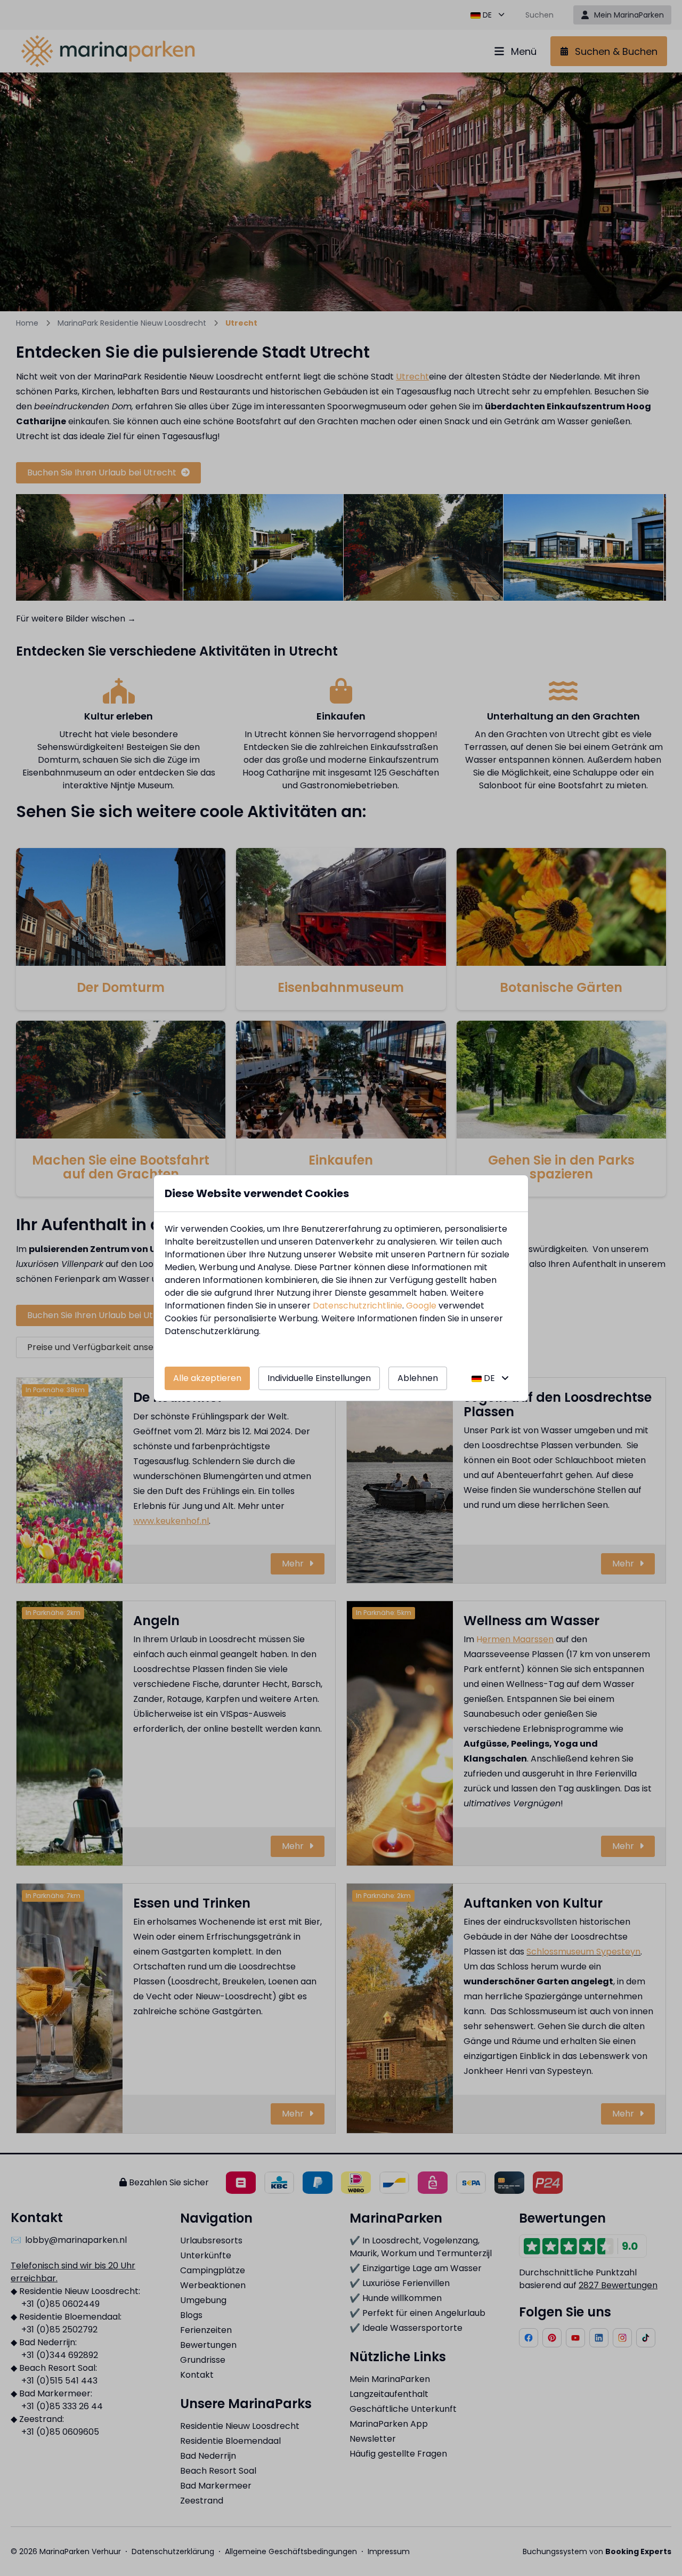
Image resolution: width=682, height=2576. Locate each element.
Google (421, 1306)
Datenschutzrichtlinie (358, 1306)
